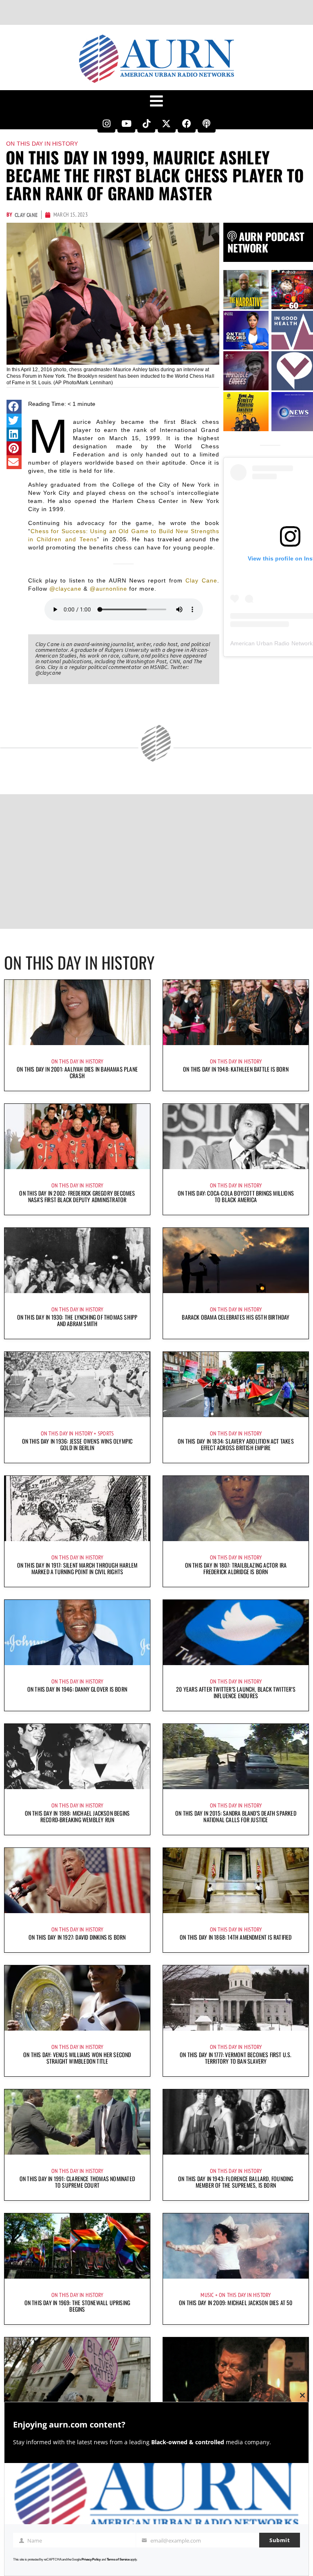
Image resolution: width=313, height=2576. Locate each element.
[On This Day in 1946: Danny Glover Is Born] (77, 1632)
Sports (106, 1433)
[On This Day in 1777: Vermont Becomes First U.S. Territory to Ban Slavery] (236, 1998)
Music (207, 2295)
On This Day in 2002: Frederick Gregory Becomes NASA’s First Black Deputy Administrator (77, 1196)
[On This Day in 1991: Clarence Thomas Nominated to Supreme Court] (77, 2122)
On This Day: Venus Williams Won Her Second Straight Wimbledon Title (77, 2058)
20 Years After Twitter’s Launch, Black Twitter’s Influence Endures (236, 1692)
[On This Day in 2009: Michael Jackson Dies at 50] (236, 2246)
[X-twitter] (167, 124)
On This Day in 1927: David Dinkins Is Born (77, 1937)
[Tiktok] (146, 124)
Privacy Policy (91, 2559)
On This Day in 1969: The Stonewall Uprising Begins (77, 2306)
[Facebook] (187, 124)
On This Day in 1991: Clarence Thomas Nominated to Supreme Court (77, 2182)
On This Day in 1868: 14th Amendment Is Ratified (236, 1937)
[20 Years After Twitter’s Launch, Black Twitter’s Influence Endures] (236, 1632)
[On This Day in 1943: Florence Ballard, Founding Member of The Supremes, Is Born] (236, 2122)
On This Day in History (42, 144)
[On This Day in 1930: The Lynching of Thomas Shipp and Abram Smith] (77, 1260)
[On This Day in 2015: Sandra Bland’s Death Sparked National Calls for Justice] (236, 1756)
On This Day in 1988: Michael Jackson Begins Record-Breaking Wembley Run (77, 1816)
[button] (14, 407)
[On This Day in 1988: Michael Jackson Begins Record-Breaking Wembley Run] (77, 1756)
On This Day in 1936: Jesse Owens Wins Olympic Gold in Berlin (77, 1444)
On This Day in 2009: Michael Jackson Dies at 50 (236, 2302)
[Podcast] (207, 124)
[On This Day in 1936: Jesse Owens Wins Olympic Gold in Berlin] (77, 1384)
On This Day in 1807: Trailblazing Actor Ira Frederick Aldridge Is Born (236, 1568)
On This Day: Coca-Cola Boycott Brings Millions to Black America (236, 1196)
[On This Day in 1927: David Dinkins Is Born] (77, 1881)
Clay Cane (201, 580)
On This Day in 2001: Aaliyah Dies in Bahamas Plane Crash (77, 1072)
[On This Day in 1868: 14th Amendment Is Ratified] (236, 1881)
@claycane (65, 589)
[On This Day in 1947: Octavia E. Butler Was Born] (236, 2370)
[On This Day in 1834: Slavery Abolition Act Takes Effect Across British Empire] (236, 1384)
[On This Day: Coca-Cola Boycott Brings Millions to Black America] (236, 1136)
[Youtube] (126, 124)
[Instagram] (106, 124)
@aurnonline (108, 589)
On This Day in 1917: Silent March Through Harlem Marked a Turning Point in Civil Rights (77, 1568)
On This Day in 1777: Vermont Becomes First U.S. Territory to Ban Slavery (236, 2058)
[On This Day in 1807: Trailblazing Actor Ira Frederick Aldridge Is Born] (236, 1508)
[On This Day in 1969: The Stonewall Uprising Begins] (77, 2246)
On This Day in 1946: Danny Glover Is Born (77, 1689)
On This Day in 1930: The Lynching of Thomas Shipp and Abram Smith (77, 1320)
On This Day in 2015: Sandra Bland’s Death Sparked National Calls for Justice (236, 1816)
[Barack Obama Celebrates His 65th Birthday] (236, 1260)
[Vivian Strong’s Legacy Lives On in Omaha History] (77, 2370)
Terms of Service (118, 2559)
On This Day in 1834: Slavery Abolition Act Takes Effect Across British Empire (236, 1444)
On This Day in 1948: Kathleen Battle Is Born (236, 1069)
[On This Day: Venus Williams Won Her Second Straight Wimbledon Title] (77, 1998)
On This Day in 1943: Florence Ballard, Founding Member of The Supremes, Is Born (236, 2182)
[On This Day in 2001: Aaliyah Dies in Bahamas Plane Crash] (77, 1012)
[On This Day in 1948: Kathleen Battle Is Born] (236, 1012)
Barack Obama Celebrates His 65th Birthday (236, 1317)
